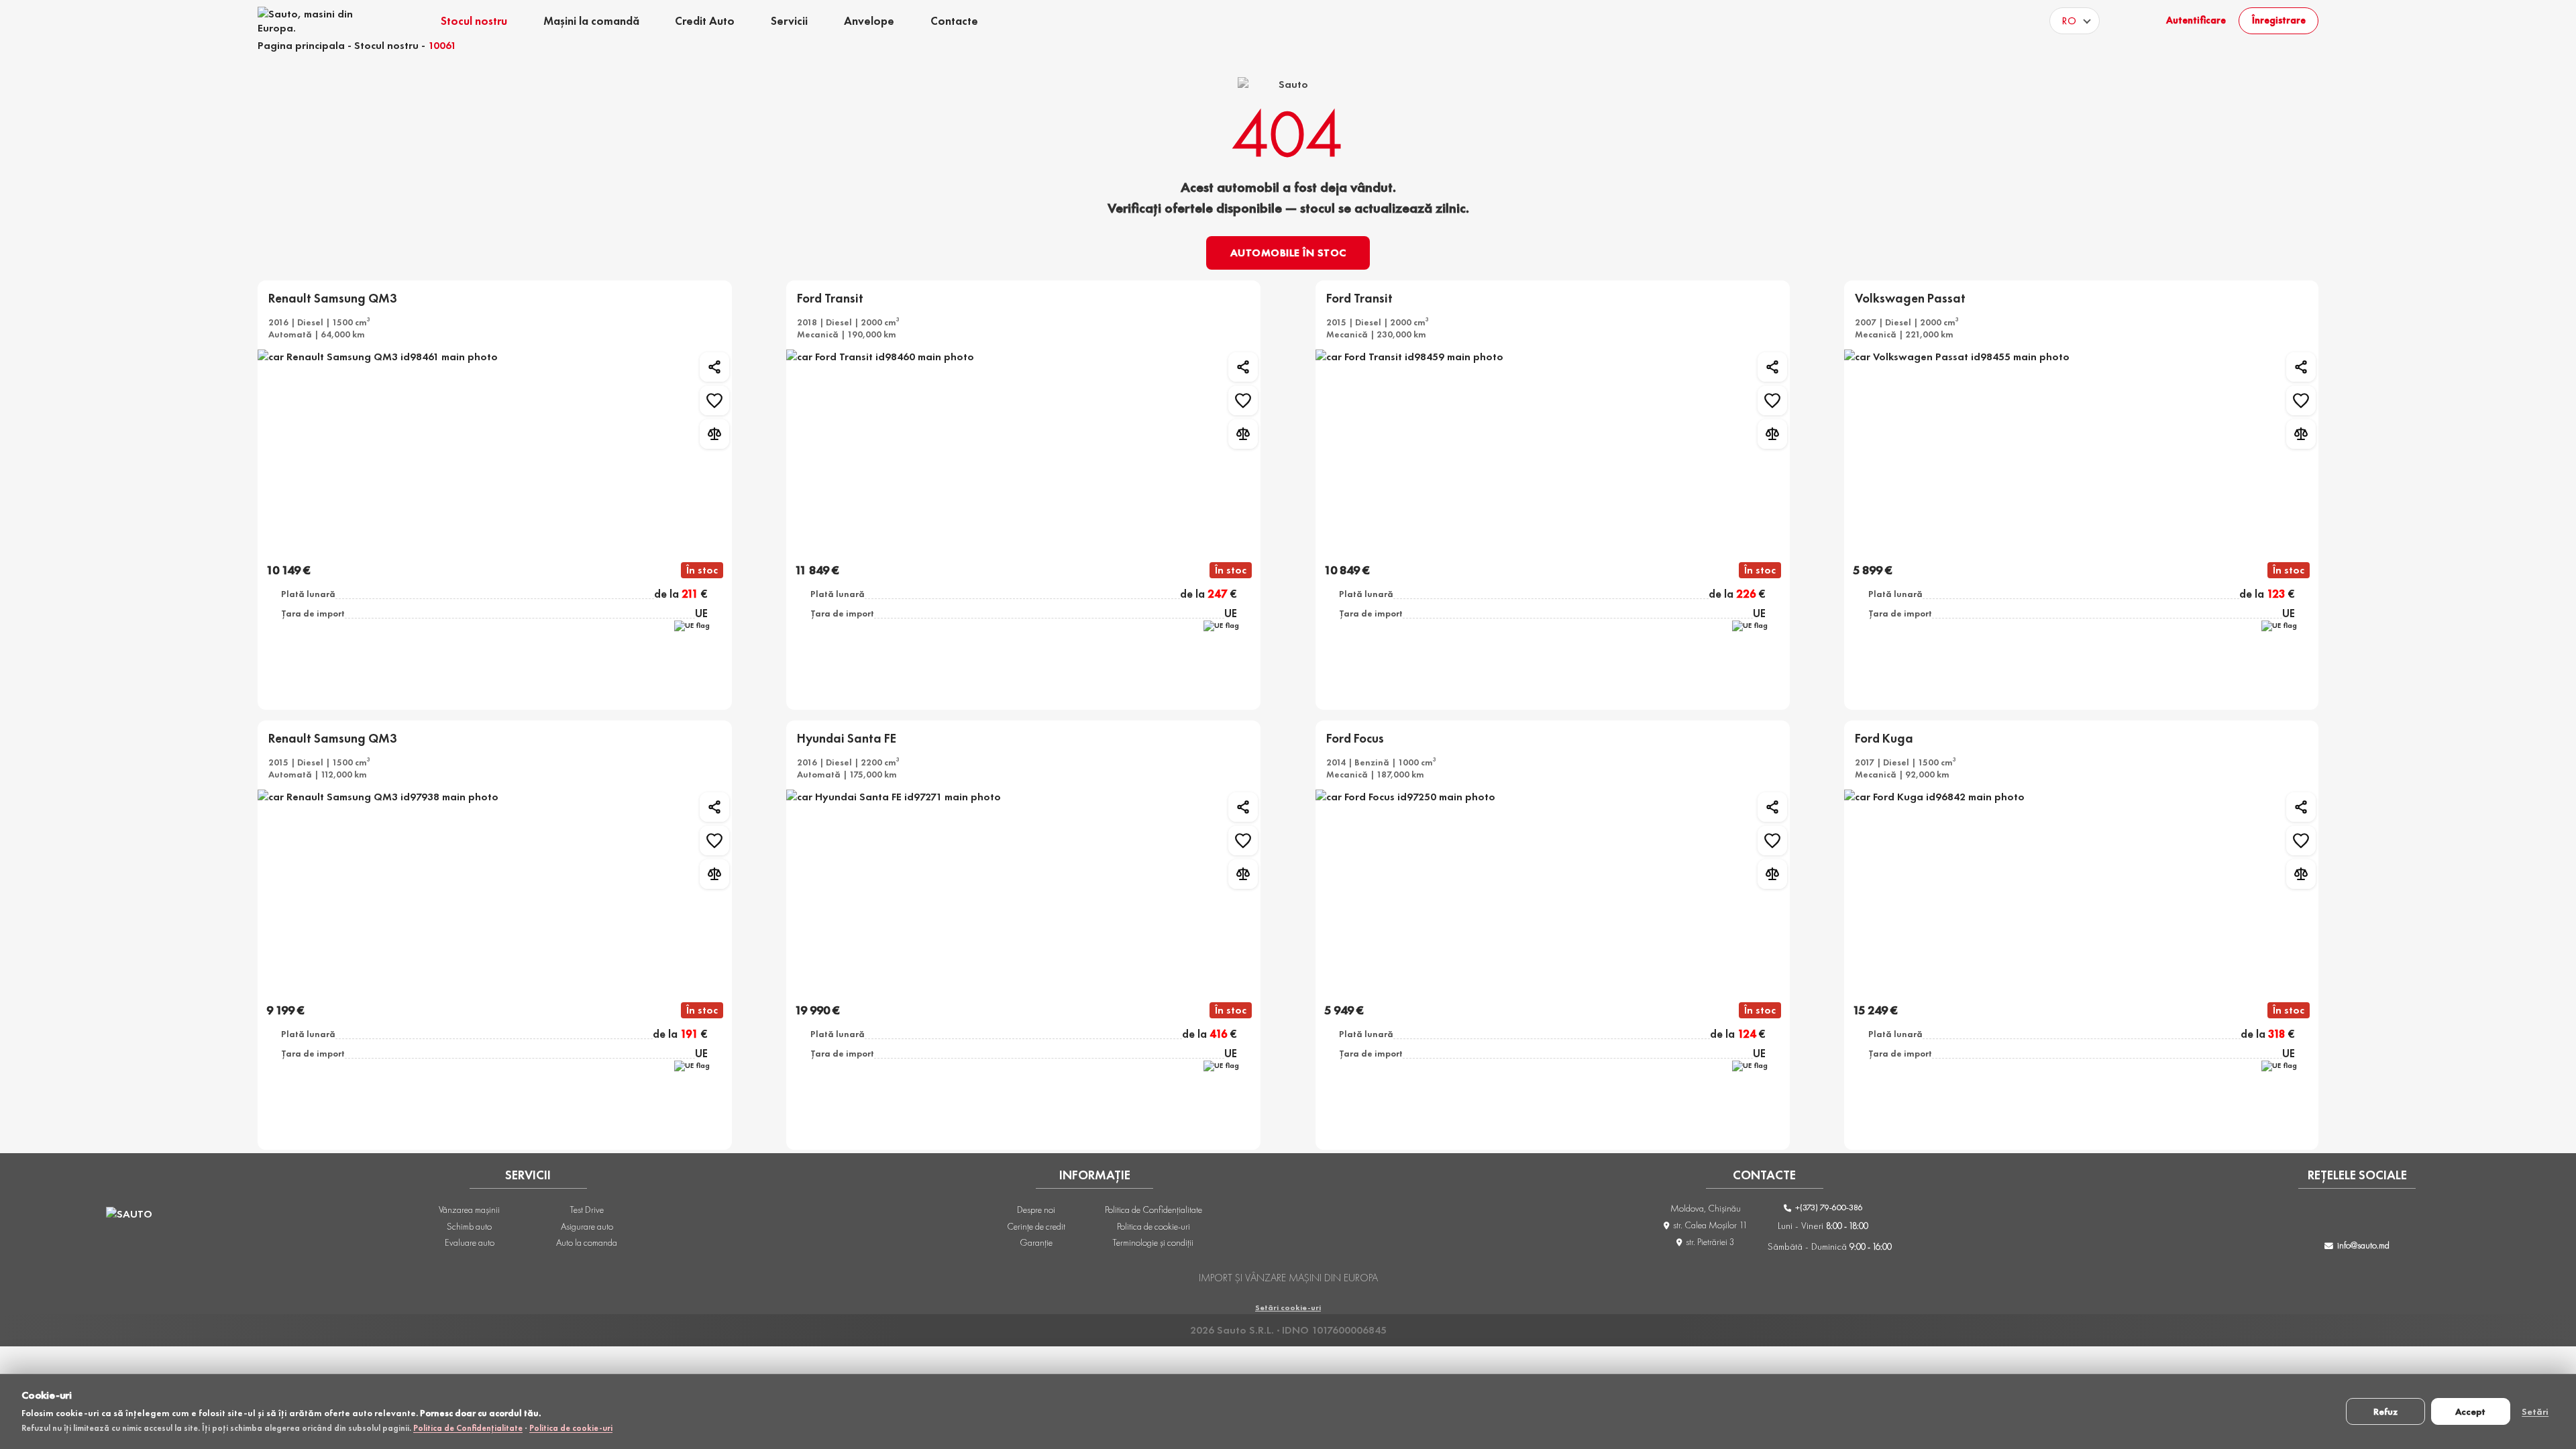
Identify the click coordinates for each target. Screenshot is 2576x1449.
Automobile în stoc (1288, 253)
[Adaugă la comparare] (714, 434)
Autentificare (2196, 20)
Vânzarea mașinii (469, 1210)
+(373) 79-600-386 (1828, 1207)
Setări (2535, 1411)
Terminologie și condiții (1153, 1242)
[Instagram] (2339, 1217)
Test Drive (587, 1210)
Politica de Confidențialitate (468, 1428)
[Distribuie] (714, 367)
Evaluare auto (470, 1242)
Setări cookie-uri (1288, 1307)
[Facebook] (2304, 1217)
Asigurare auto (587, 1226)
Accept (2470, 1411)
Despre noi (1036, 1210)
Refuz (2385, 1411)
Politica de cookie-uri (571, 1428)
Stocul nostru (386, 45)
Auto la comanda (587, 1242)
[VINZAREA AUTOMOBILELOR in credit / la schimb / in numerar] (313, 21)
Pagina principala (301, 45)
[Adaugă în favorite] (714, 400)
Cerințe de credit (1036, 1226)
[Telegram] (2410, 1217)
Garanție (1036, 1242)
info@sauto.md (2363, 1245)
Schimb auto (469, 1226)
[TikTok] (2375, 1217)
